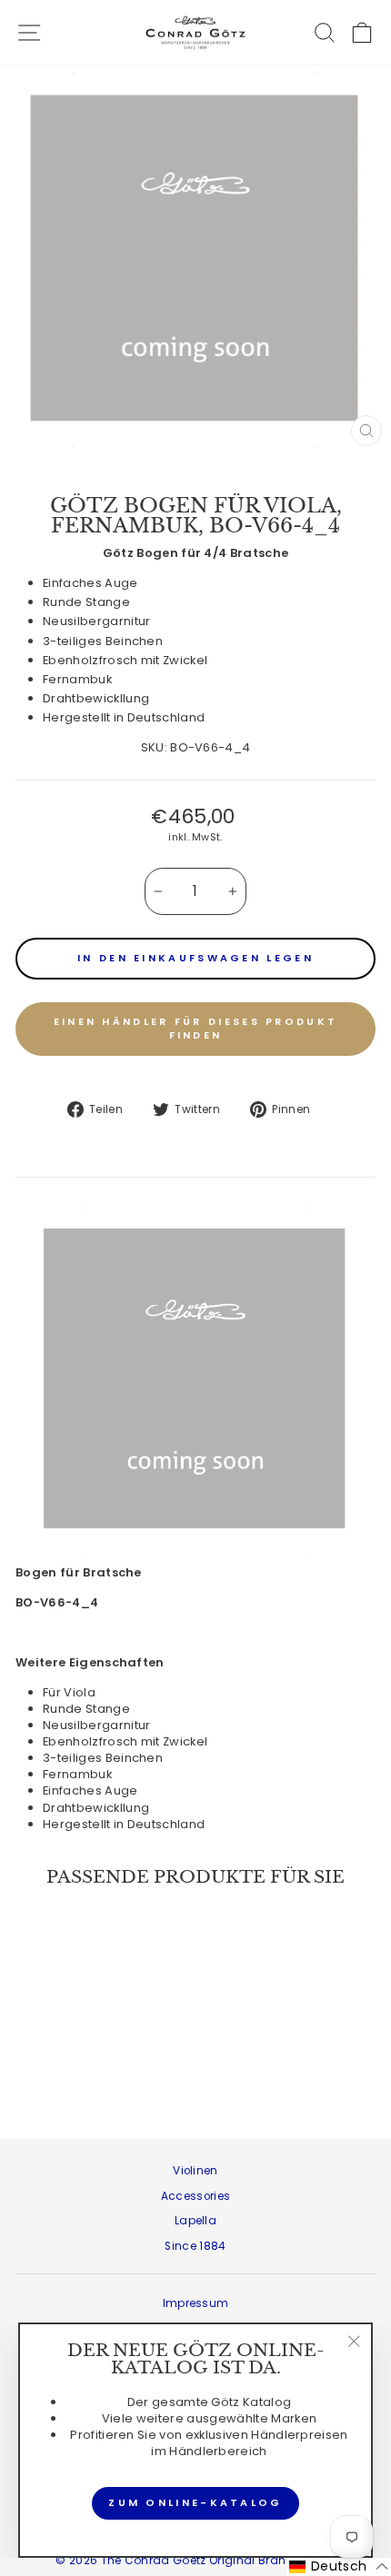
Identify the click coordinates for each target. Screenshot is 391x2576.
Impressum (196, 2303)
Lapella (195, 2221)
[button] (339, 2567)
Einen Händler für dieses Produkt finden (196, 1029)
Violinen (195, 2171)
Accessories (196, 2196)
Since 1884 (195, 2246)
